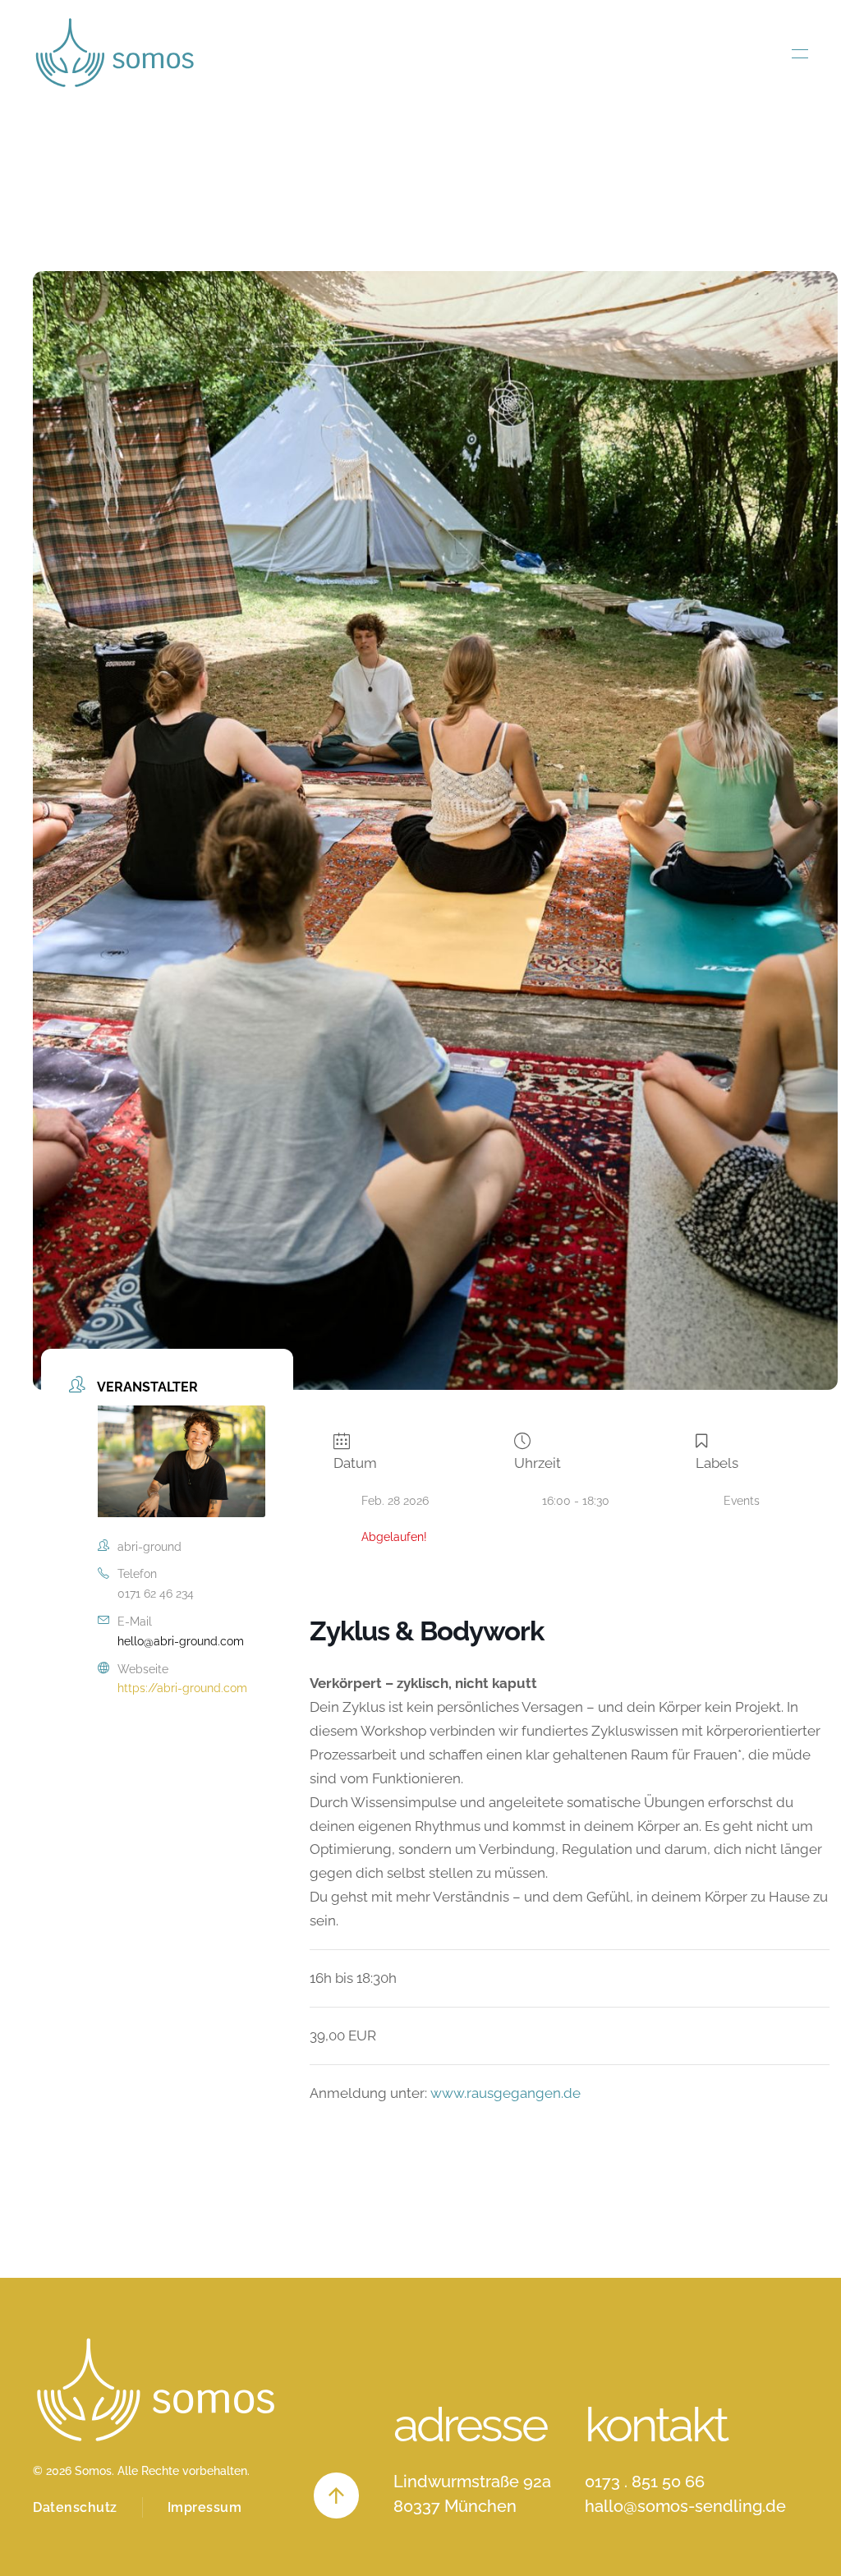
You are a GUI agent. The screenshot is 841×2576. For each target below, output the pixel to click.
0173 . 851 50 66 (645, 2482)
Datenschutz (75, 2507)
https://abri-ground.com (182, 1688)
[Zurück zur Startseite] (115, 53)
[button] (800, 53)
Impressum (205, 2507)
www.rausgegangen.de (506, 2093)
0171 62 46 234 (156, 1594)
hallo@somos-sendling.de (685, 2506)
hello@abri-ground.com (181, 1641)
